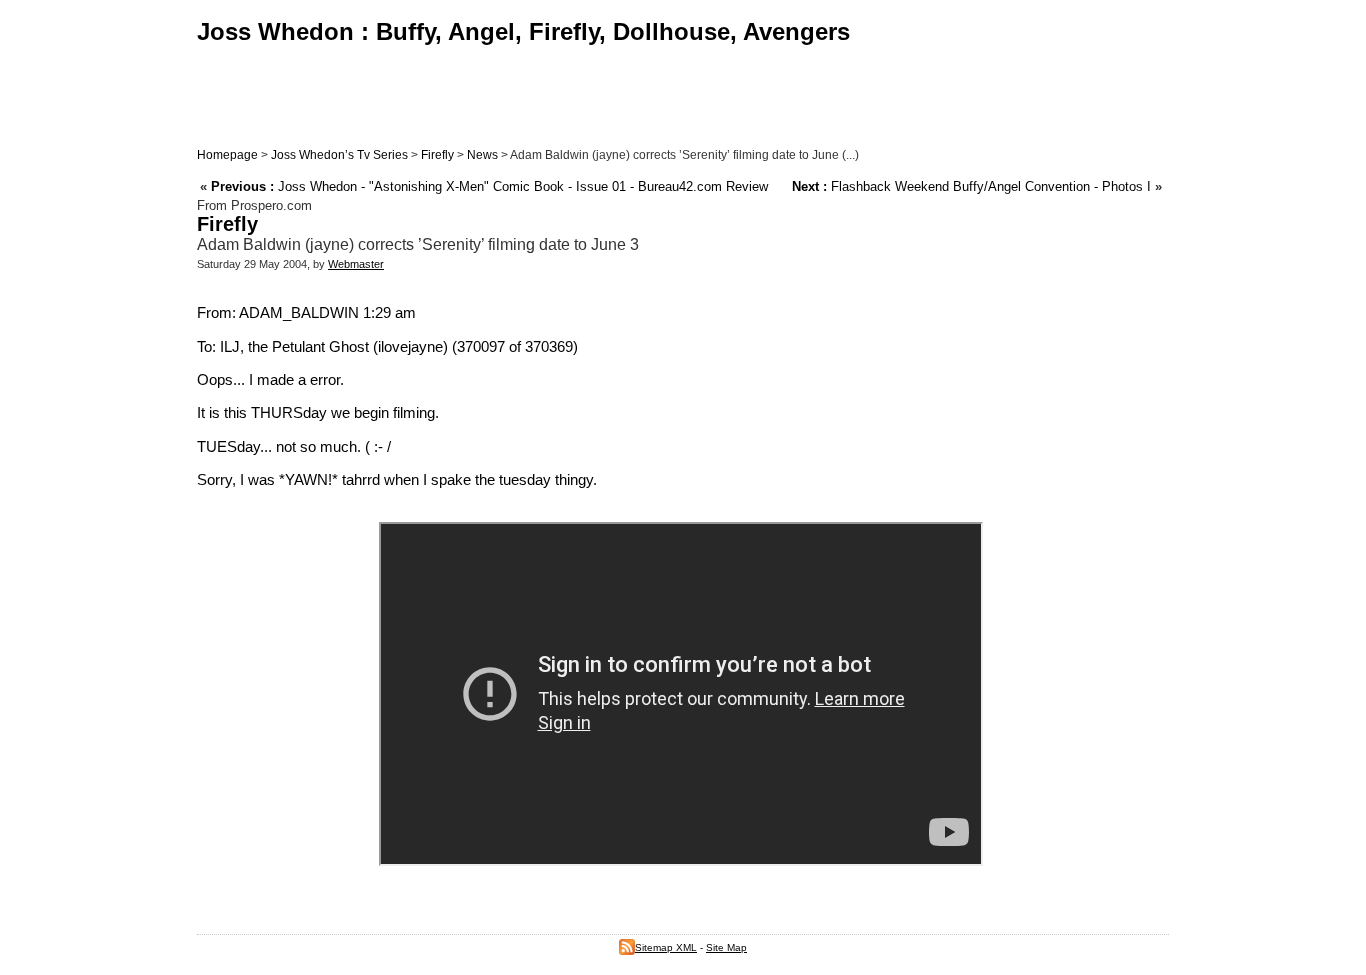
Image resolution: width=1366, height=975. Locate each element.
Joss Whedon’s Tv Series (339, 155)
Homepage (227, 155)
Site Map (726, 947)
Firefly (437, 155)
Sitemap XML (666, 947)
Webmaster (356, 264)
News (482, 155)
